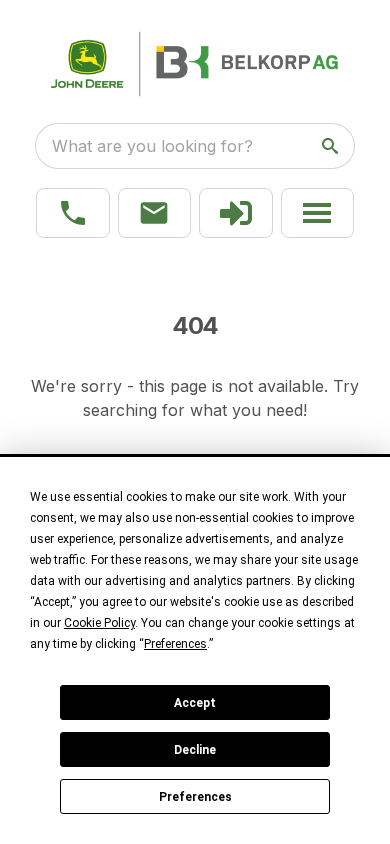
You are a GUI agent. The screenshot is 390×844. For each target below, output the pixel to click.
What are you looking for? (152, 146)
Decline (195, 750)
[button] (73, 213)
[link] (236, 213)
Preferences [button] (175, 644)
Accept (195, 703)
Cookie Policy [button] (99, 623)
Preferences (195, 797)
